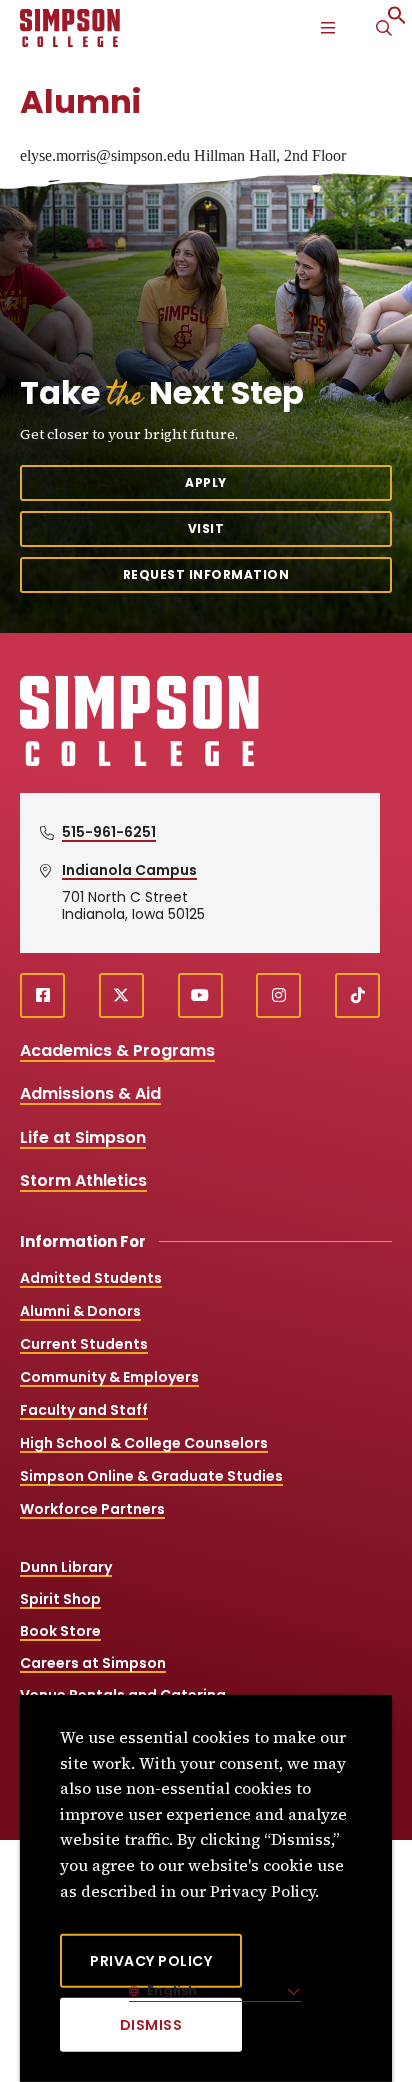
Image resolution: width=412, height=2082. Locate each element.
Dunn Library (66, 1567)
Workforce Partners (92, 1509)
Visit (206, 528)
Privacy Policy (151, 1961)
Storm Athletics (83, 1180)
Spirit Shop (60, 1599)
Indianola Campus (129, 870)
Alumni (80, 101)
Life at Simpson (83, 1137)
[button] (397, 19)
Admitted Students (91, 1278)
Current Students (84, 1344)
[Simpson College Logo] (139, 763)
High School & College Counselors (144, 1443)
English (170, 1990)
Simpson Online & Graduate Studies (151, 1476)
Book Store (60, 1631)
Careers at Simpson (93, 1663)
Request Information (206, 574)
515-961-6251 (109, 832)
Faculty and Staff (84, 1410)
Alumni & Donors (80, 1311)
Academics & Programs (117, 1050)
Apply (206, 482)
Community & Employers (109, 1377)
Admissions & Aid (90, 1093)
